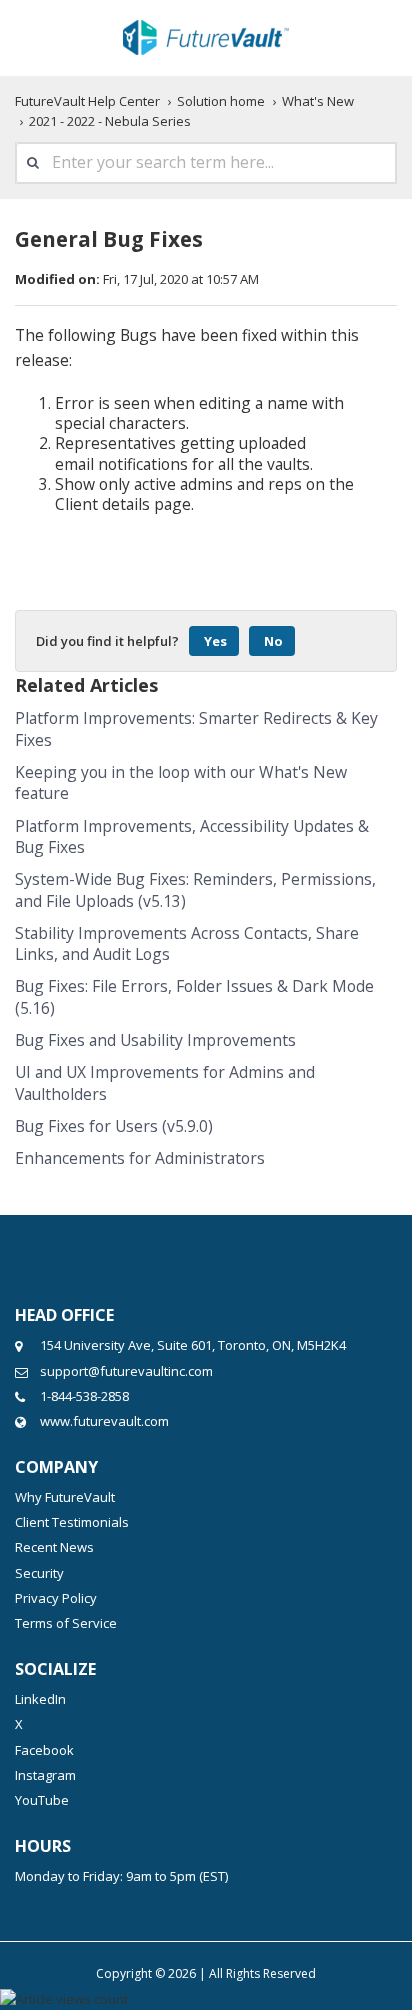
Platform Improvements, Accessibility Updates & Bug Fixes (192, 836)
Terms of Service (66, 1623)
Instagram (45, 1775)
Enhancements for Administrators (140, 1158)
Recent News (54, 1547)
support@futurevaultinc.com (126, 1371)
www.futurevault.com (104, 1421)
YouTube (42, 1800)
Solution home (221, 101)
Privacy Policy (56, 1598)
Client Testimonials (72, 1522)
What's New (318, 101)
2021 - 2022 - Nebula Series (110, 121)
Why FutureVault (65, 1497)
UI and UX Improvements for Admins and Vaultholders (165, 1082)
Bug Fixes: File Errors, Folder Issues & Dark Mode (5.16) (194, 996)
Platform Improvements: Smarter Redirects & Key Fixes (196, 728)
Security (39, 1573)
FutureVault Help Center (87, 101)
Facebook (44, 1750)
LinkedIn (40, 1699)
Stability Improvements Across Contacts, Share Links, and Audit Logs (187, 943)
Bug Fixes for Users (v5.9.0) (114, 1126)
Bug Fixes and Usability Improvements (155, 1040)
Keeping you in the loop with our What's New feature (181, 782)
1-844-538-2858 (84, 1396)
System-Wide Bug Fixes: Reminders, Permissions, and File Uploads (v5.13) (195, 889)
